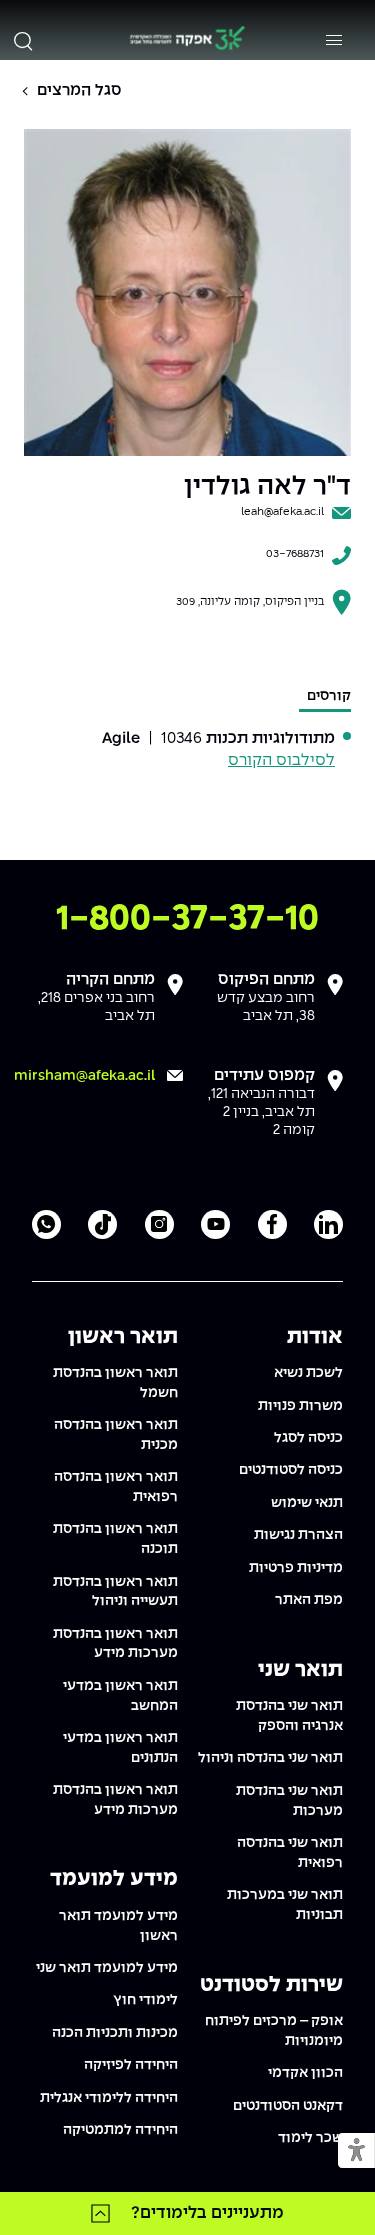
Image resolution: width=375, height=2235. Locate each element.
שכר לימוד (310, 2138)
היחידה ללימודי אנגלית (109, 2098)
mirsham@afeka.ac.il (84, 1076)
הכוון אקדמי (305, 2073)
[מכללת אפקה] (187, 40)
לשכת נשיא (308, 1373)
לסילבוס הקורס (281, 760)
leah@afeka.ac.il (282, 512)
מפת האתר (309, 1600)
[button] (356, 2151)
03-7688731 (295, 554)
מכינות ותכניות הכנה (115, 2033)
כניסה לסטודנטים (291, 1470)
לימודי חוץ (145, 2000)
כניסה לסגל (308, 1438)
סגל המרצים (79, 90)
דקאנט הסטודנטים (288, 2106)
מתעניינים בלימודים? (207, 2213)
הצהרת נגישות (298, 1535)
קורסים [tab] (329, 696)
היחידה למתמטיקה (120, 2130)
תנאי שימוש (307, 1503)
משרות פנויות (300, 1406)
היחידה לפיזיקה (131, 2065)
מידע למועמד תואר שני (107, 1968)
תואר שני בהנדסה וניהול (270, 1758)
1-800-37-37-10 (187, 919)
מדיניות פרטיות (296, 1568)
